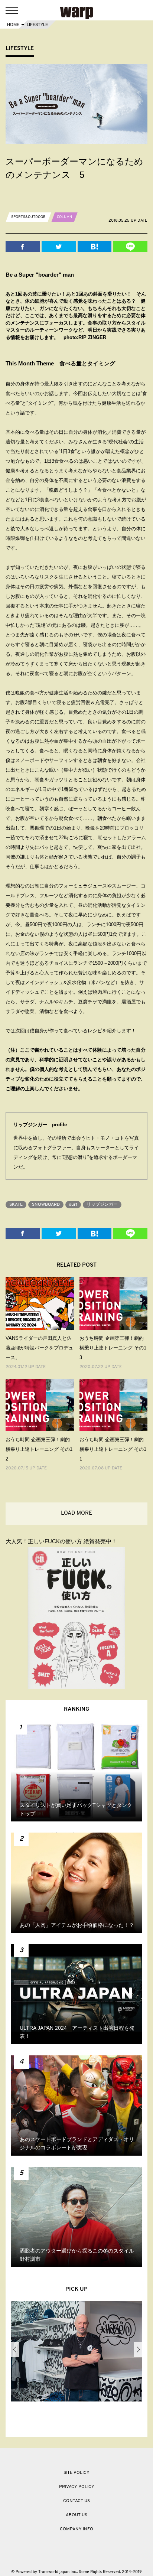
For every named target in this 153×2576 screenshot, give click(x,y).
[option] (76, 2353)
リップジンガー (102, 1205)
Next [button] (138, 2349)
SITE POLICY (76, 2473)
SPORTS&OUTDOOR (28, 217)
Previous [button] (15, 2349)
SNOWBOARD (46, 1205)
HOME (13, 25)
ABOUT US (76, 2515)
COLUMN (64, 217)
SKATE (16, 1205)
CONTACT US (76, 2501)
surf (73, 1205)
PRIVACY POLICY (77, 2487)
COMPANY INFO (76, 2529)
